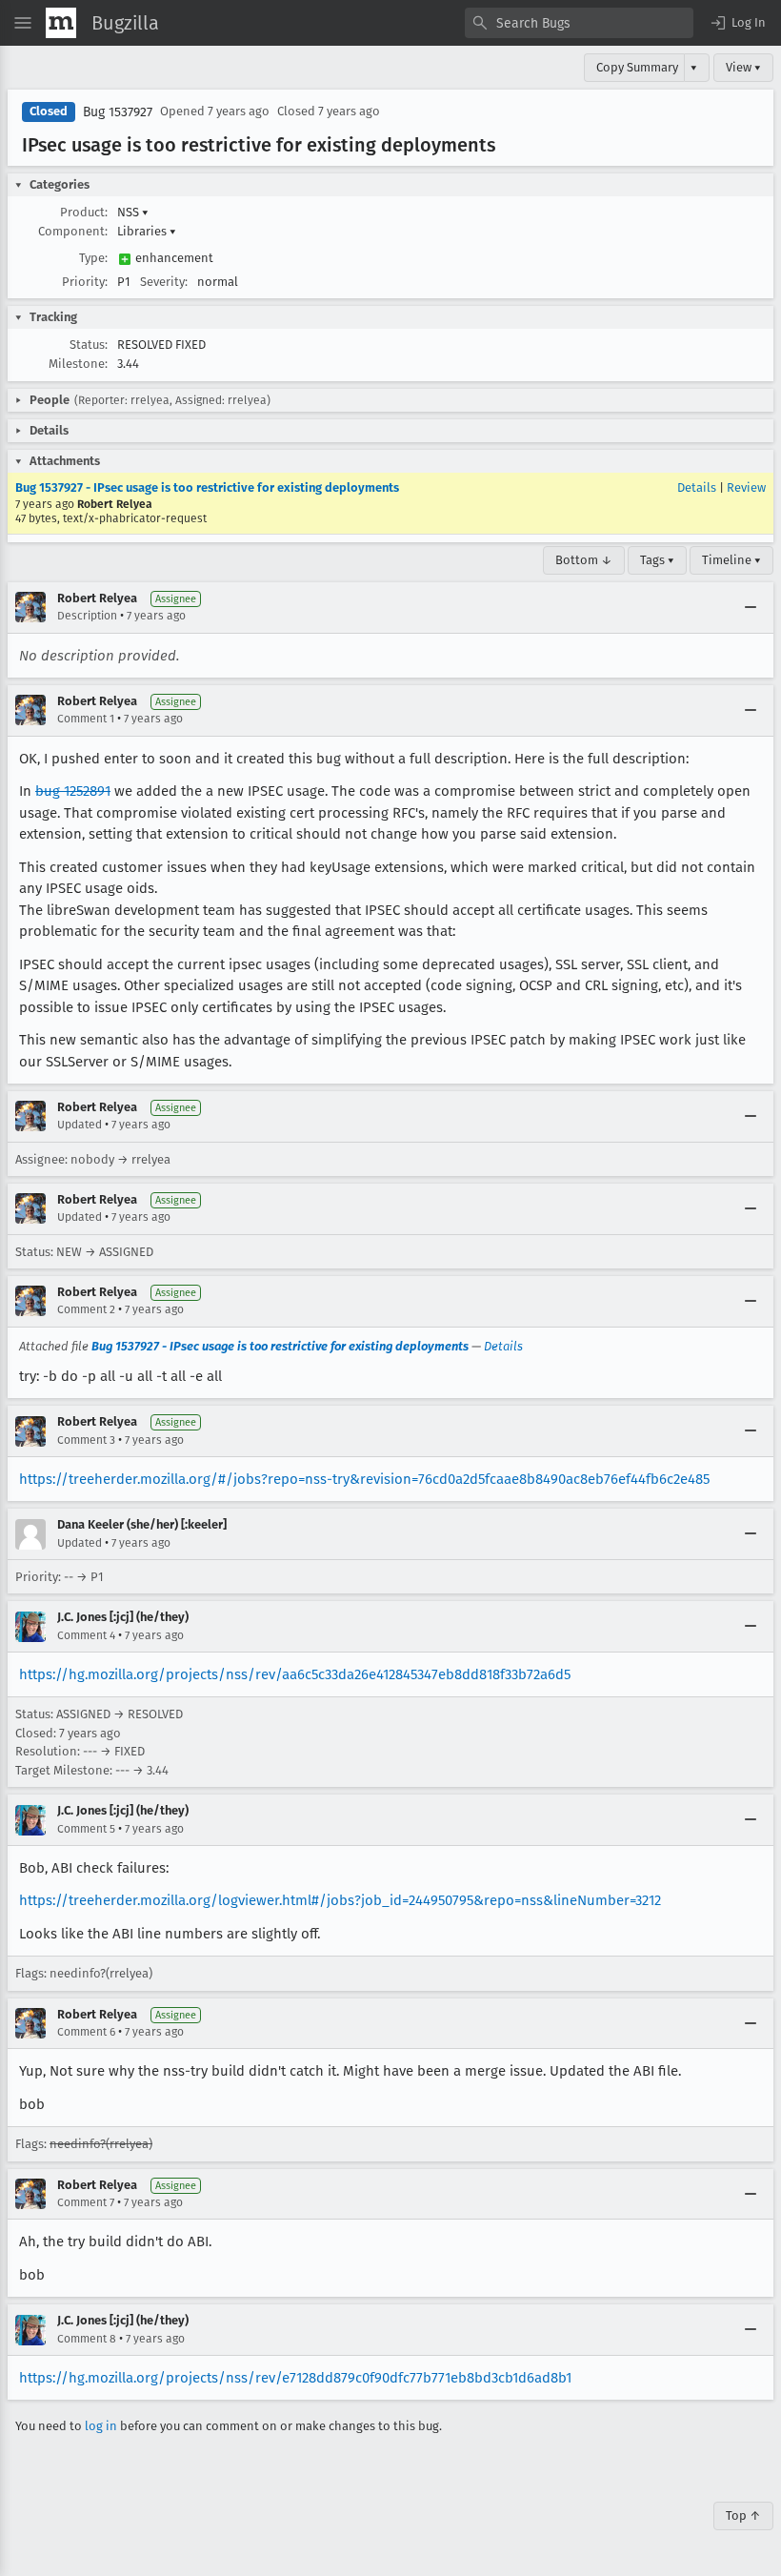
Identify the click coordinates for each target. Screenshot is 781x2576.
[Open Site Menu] (23, 23)
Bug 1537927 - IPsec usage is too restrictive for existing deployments (207, 487)
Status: (89, 345)
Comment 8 (87, 2339)
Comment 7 (86, 2202)
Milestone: (78, 364)
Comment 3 (86, 1440)
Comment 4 (86, 1635)
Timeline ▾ (731, 560)
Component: (73, 231)
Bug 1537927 (118, 112)
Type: (93, 258)
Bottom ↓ (584, 560)
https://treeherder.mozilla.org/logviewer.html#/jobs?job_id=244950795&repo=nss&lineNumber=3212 (340, 1900)
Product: (84, 212)
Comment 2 (86, 1309)
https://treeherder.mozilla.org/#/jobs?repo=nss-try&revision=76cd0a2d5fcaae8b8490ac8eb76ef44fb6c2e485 (364, 1479)
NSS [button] (133, 212)
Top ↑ (743, 2515)
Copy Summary (637, 67)
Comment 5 (86, 1829)
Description (87, 616)
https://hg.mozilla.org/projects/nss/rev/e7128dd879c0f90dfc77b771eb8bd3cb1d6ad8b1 (295, 2378)
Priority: (85, 282)
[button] (737, 23)
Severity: (164, 282)
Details (697, 487)
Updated (80, 1125)
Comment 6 (86, 2032)
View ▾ (743, 67)
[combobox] (579, 23)
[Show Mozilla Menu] (61, 23)
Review (746, 487)
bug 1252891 (73, 791)
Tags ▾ (657, 560)
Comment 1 (86, 719)
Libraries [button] (147, 231)
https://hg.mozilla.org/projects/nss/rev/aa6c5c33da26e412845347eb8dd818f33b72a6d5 (295, 1674)
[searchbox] (579, 23)
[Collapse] (751, 607)
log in (101, 2426)
